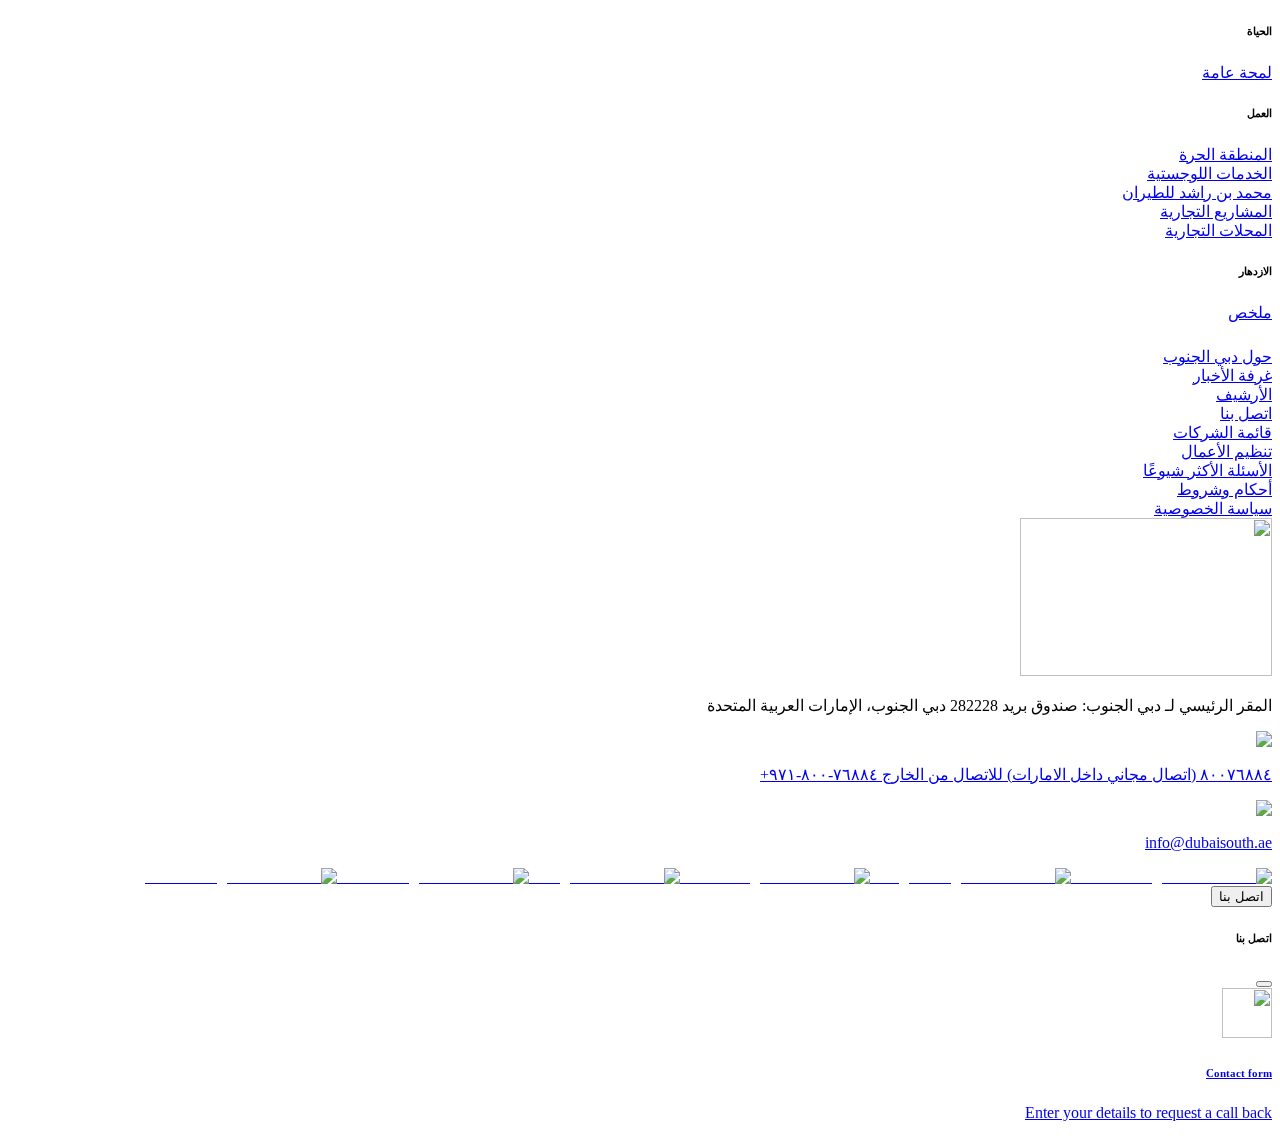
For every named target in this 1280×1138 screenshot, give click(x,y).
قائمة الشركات (1222, 432)
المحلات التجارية (1218, 230)
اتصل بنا (1246, 413)
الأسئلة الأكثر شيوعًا (1207, 470)
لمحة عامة (1237, 72)
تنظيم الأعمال (1226, 451)
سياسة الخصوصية (1213, 508)
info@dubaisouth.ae (1208, 842)
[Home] (1146, 670)
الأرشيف (1244, 394)
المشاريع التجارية (1216, 211)
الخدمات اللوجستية (1209, 173)
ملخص (1250, 312)
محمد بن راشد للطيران (1197, 192)
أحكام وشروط (1224, 489)
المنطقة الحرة (1225, 154)
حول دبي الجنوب (1217, 356)
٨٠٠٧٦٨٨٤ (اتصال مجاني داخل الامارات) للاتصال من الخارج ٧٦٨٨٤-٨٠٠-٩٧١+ (1016, 774)
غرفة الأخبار (1232, 375)
